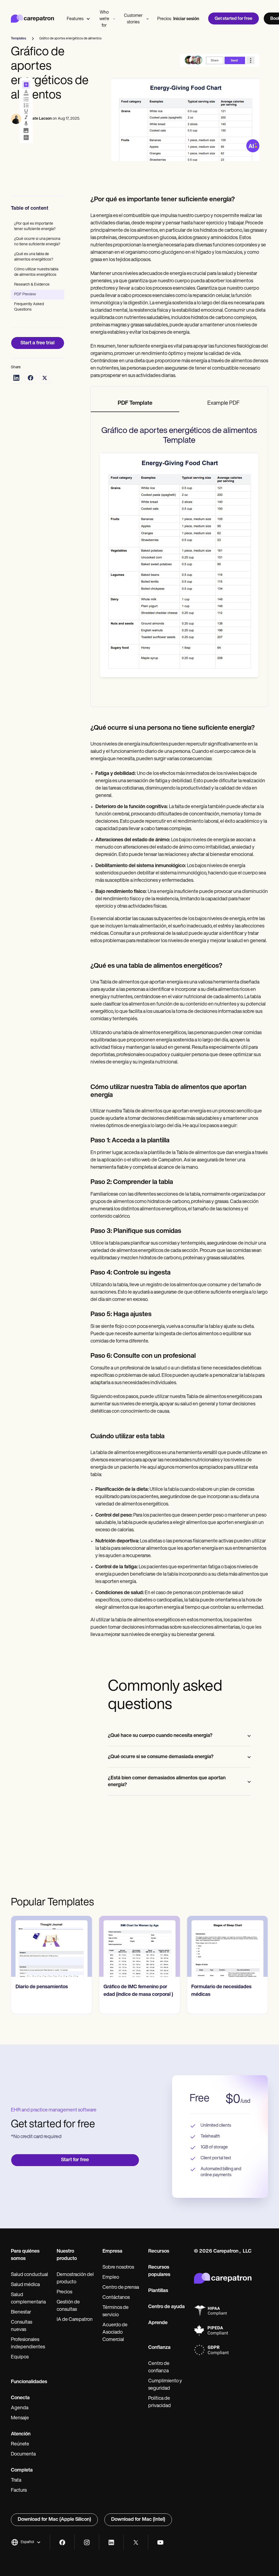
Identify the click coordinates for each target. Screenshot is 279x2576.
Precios (164, 19)
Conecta (20, 2398)
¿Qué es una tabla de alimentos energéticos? (34, 257)
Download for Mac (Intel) (138, 2520)
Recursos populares (159, 2271)
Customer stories (133, 19)
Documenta (23, 2454)
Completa (22, 2470)
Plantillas (158, 2291)
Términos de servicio (116, 2311)
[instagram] (87, 2542)
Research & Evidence (32, 285)
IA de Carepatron (75, 2320)
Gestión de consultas (68, 2306)
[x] (136, 2542)
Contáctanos (116, 2298)
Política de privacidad (160, 2402)
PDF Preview (25, 294)
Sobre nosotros (118, 2268)
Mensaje (20, 2418)
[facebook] (62, 2542)
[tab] (135, 404)
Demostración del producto (75, 2279)
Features (75, 19)
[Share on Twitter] (45, 378)
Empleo (111, 2278)
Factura (19, 2491)
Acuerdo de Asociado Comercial (115, 2333)
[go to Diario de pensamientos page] (52, 1946)
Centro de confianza (159, 2368)
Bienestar (21, 2312)
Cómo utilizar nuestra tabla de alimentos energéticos (36, 272)
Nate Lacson (41, 119)
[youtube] (160, 2542)
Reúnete (20, 2444)
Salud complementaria (28, 2299)
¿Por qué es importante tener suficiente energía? (35, 226)
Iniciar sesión (186, 19)
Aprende (158, 2323)
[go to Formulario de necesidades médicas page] (227, 1946)
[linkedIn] (111, 2542)
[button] (26, 2542)
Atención (21, 2434)
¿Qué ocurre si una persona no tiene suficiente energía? (37, 242)
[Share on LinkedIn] (16, 378)
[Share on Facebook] (31, 378)
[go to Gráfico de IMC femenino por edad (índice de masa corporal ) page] (140, 1946)
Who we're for (104, 19)
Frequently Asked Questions (29, 307)
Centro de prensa (121, 2288)
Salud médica (25, 2285)
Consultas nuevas (22, 2326)
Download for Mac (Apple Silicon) (54, 2520)
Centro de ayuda (166, 2307)
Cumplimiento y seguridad (165, 2385)
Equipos (20, 2357)
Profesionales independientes (28, 2344)
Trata (16, 2481)
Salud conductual (29, 2275)
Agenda (20, 2408)
